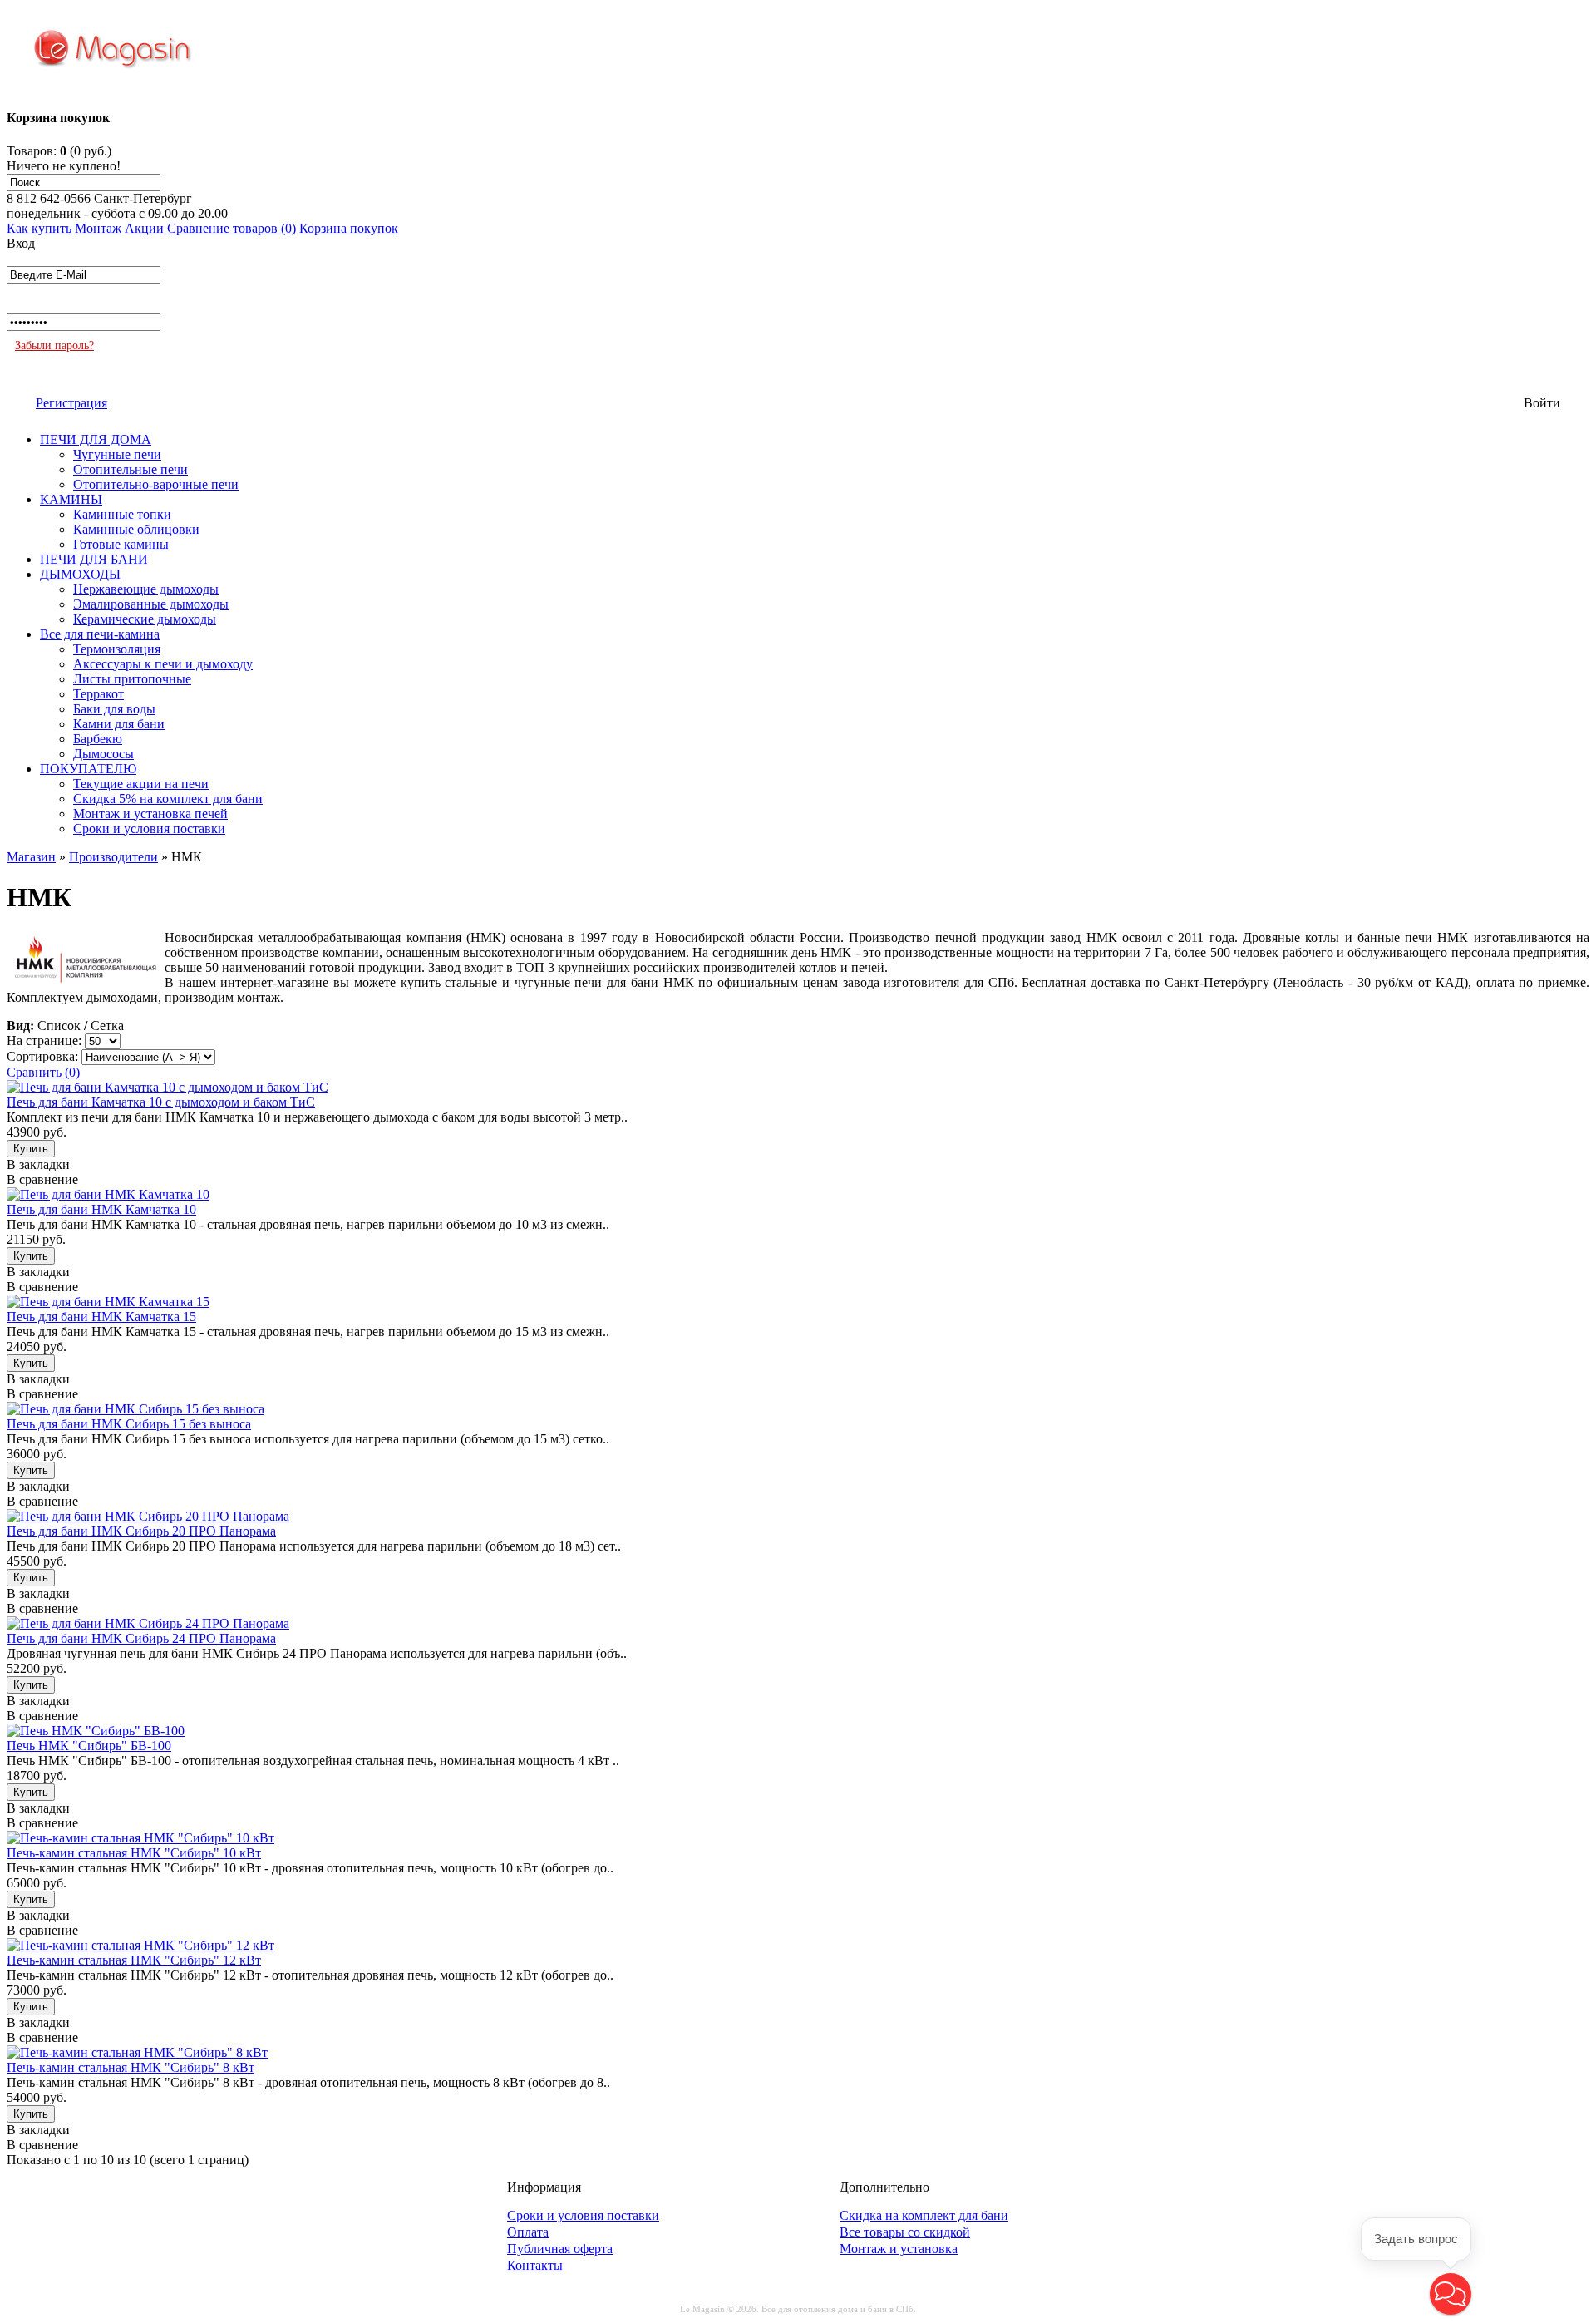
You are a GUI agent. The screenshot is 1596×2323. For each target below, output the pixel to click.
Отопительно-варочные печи (156, 484)
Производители (113, 857)
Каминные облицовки (136, 529)
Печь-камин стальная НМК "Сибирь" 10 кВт (134, 1853)
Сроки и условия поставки (149, 829)
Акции (144, 228)
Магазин (31, 857)
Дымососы (103, 754)
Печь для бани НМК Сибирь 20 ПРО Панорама (141, 1531)
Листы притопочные (132, 679)
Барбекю (98, 739)
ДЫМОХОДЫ (80, 574)
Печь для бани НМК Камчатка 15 (101, 1317)
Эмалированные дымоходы (151, 604)
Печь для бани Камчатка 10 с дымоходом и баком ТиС (161, 1102)
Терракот (99, 694)
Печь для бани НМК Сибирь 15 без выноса (129, 1424)
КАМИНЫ (71, 499)
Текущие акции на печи (141, 784)
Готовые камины (121, 544)
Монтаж (98, 228)
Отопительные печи (131, 469)
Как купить (39, 228)
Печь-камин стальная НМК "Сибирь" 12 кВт (134, 1960)
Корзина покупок (349, 228)
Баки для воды (114, 709)
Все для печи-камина (100, 634)
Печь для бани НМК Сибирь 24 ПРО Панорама (141, 1638)
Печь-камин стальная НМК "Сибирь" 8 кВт (131, 2067)
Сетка (107, 1026)
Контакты (535, 2265)
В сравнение (42, 1179)
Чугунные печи (117, 454)
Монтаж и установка (899, 2249)
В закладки (38, 1164)
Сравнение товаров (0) (232, 228)
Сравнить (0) (43, 1072)
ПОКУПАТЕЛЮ (88, 769)
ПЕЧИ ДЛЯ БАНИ (94, 559)
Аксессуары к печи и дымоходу (163, 664)
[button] (1451, 2294)
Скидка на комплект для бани (924, 2215)
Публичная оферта (560, 2249)
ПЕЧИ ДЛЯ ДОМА (96, 439)
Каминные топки (122, 514)
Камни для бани (119, 724)
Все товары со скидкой (905, 2232)
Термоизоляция (117, 649)
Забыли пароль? (54, 345)
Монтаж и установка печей (150, 814)
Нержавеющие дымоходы (146, 589)
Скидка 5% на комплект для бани (168, 799)
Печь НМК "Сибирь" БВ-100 (89, 1746)
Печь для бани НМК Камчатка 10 (101, 1209)
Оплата (528, 2232)
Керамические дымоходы (145, 619)
